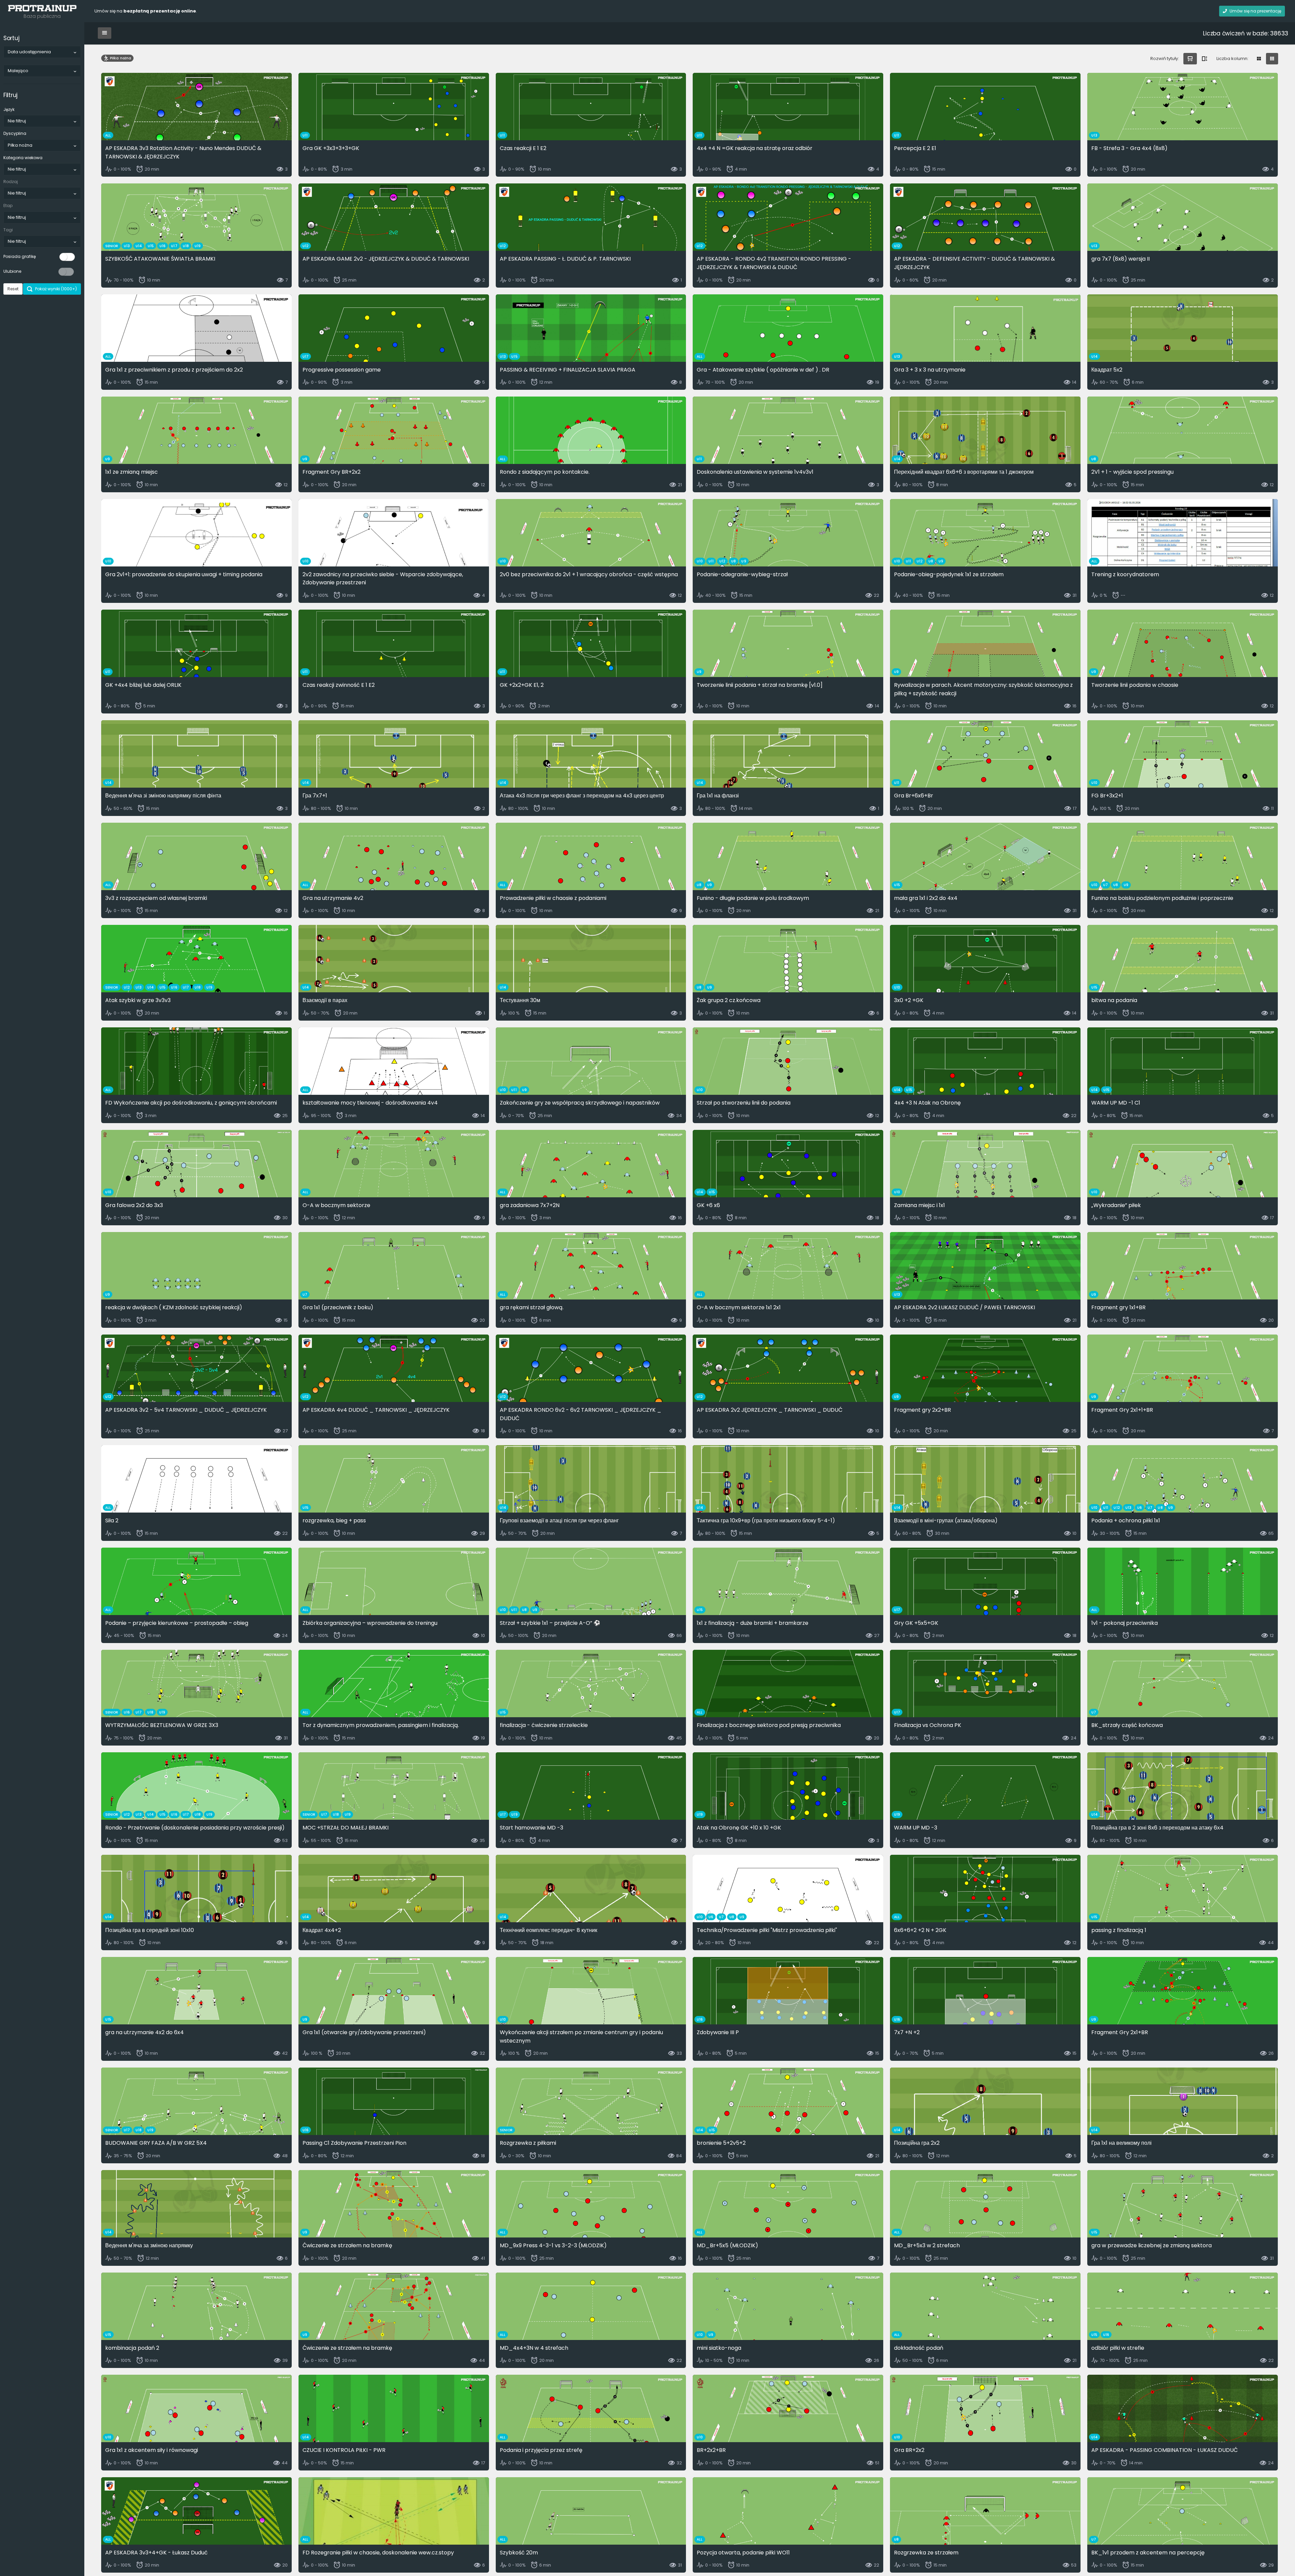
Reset (13, 289)
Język (9, 109)
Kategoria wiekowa (23, 158)
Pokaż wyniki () (55, 289)
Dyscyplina (15, 133)
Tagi (8, 230)
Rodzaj (11, 182)
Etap (8, 206)
